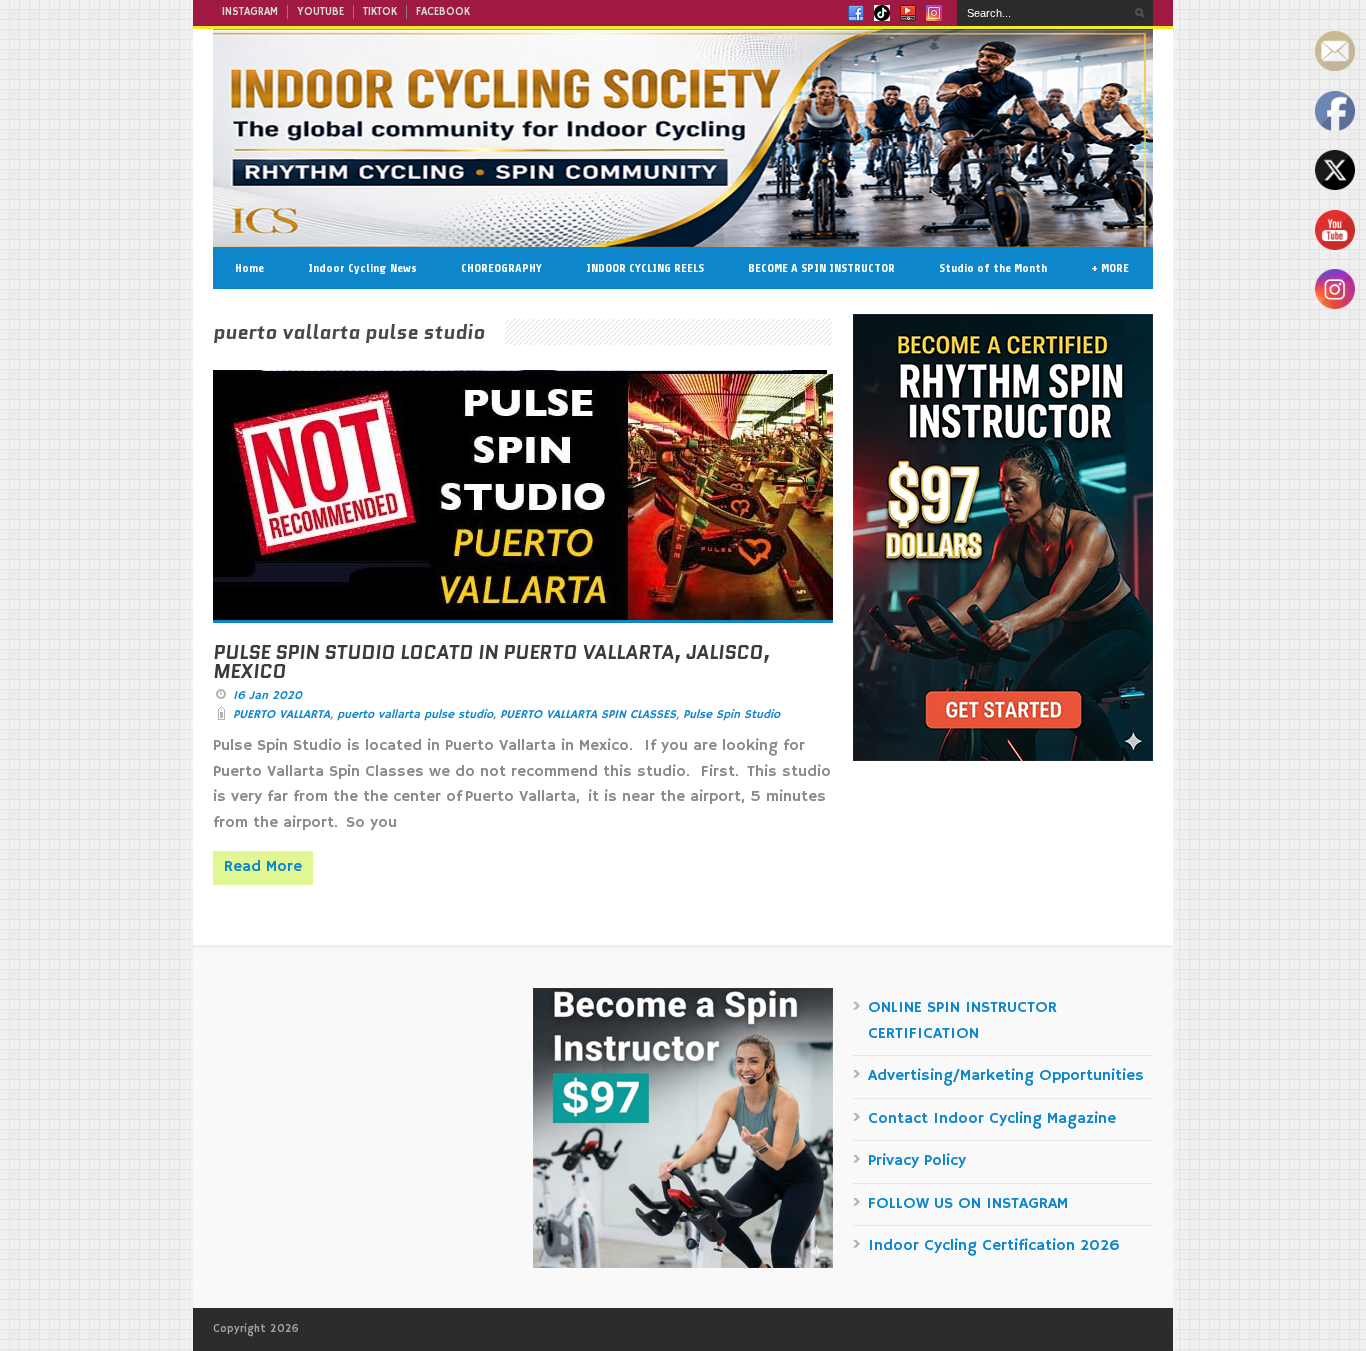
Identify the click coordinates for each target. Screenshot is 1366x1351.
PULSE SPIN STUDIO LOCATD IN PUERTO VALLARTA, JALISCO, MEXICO (491, 662)
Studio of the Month (993, 268)
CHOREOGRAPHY (501, 268)
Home (249, 268)
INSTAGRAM (250, 12)
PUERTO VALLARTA (281, 714)
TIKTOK (380, 12)
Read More (263, 867)
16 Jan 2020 (267, 695)
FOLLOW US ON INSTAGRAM (968, 1204)
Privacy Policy (917, 1161)
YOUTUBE (320, 12)
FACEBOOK (443, 12)
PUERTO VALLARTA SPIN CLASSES (588, 714)
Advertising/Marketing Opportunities (1006, 1076)
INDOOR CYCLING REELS (645, 268)
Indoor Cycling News (362, 268)
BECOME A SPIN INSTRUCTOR (821, 268)
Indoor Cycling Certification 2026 (994, 1246)
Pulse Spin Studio (731, 714)
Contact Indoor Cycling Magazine (992, 1119)
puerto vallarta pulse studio (415, 714)
